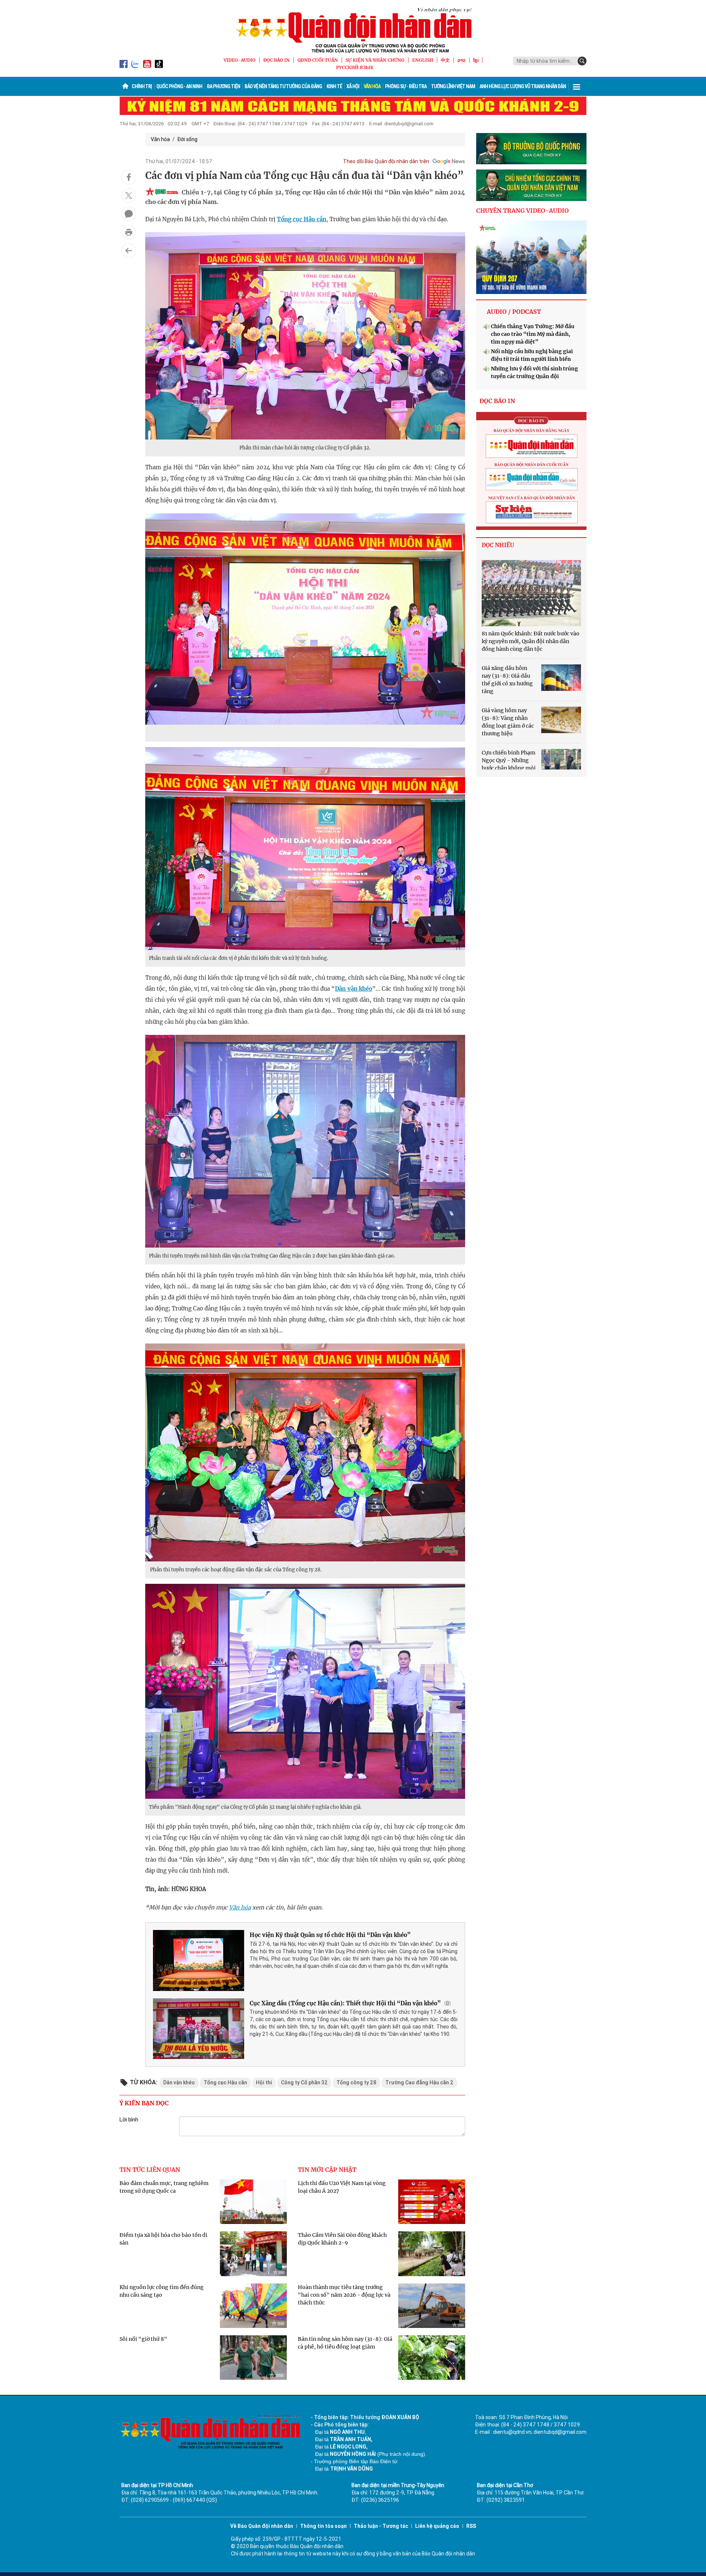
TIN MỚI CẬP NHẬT (327, 2170)
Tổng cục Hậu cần (302, 219)
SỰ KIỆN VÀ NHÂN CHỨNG (375, 60)
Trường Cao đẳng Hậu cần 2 (419, 2082)
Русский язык (355, 67)
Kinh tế (334, 86)
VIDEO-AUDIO (240, 60)
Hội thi (264, 2082)
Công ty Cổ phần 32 (304, 2082)
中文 (445, 60)
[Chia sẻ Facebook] (129, 177)
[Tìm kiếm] (582, 61)
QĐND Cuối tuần (318, 60)
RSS (471, 2526)
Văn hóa (372, 86)
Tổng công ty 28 (356, 2082)
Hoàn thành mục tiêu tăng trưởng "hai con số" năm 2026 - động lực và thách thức (344, 2295)
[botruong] (531, 149)
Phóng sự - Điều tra (406, 86)
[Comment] (129, 214)
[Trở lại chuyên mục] (129, 251)
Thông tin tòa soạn (323, 2526)
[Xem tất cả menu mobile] (577, 86)
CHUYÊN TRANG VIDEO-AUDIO (523, 211)
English (423, 60)
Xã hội (353, 86)
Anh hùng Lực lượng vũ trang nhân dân (523, 86)
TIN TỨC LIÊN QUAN (150, 2170)
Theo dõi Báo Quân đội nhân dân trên (386, 161)
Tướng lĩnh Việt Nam (453, 86)
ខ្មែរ (476, 60)
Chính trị (142, 86)
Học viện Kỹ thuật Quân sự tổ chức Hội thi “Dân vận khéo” (330, 1935)
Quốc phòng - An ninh (179, 86)
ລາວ (461, 60)
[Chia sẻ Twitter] (129, 195)
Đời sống (187, 139)
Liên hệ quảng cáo (437, 2526)
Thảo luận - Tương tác (381, 2526)
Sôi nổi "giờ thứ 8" (143, 2339)
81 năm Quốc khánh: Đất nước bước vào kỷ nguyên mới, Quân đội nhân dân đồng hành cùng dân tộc (531, 641)
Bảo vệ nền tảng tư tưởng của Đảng (283, 86)
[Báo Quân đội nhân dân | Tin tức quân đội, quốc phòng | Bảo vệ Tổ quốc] (353, 30)
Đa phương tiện (223, 86)
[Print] (129, 232)
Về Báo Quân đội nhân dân (262, 2526)
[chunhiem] (531, 185)
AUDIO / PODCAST (514, 312)
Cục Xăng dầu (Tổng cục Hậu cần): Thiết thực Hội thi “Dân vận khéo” (345, 2003)
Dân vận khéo (354, 989)
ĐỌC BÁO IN (277, 60)
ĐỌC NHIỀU (498, 545)
